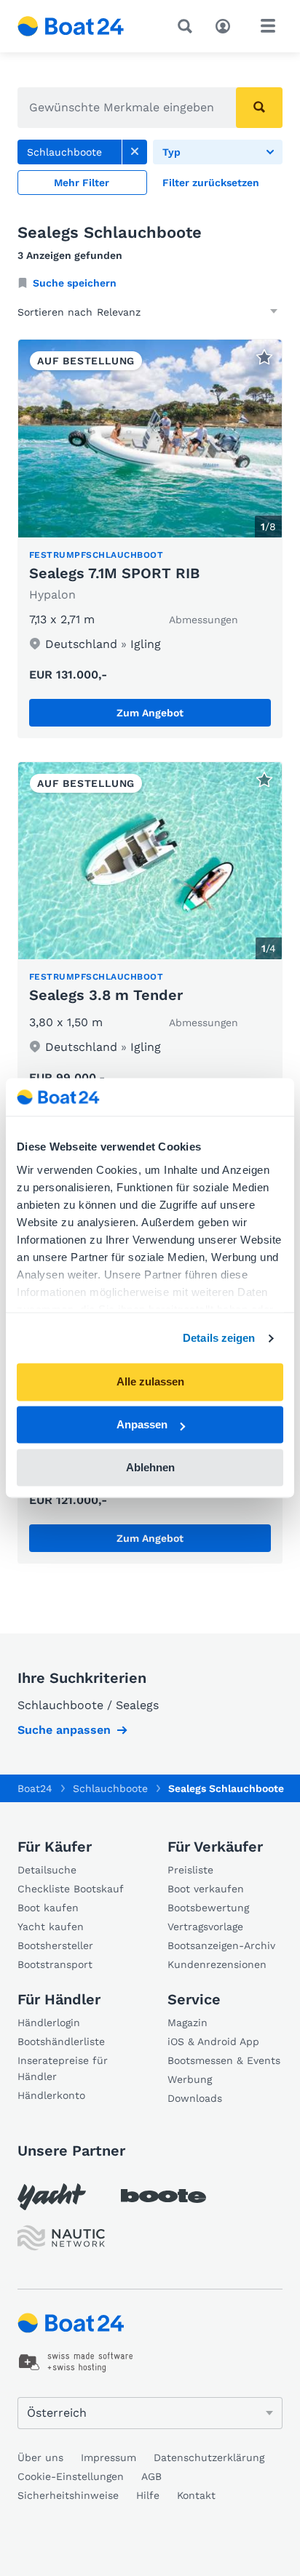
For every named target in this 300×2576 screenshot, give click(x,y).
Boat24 (35, 1788)
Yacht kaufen (51, 1927)
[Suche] (188, 26)
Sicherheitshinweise (68, 2495)
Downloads (195, 2098)
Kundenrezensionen (217, 1964)
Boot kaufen (48, 1908)
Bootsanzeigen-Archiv (221, 1945)
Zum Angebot (150, 713)
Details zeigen (219, 1338)
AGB (151, 2476)
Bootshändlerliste (61, 2041)
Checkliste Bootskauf (71, 1889)
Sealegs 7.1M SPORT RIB (114, 573)
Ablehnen (150, 1467)
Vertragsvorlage (205, 1927)
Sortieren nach (55, 312)
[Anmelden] (226, 25)
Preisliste (190, 1870)
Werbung (190, 2079)
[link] (135, 152)
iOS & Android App (213, 2041)
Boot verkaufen (206, 1889)
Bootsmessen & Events (224, 2060)
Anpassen (142, 1425)
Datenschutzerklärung (209, 2457)
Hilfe (148, 2495)
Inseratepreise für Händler (63, 2068)
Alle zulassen (150, 1382)
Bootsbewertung (208, 1908)
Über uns (40, 2457)
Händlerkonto (51, 2095)
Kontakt (196, 2495)
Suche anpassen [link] (64, 1730)
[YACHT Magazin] (52, 2197)
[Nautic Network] (61, 2238)
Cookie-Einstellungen (71, 2476)
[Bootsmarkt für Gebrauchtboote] (71, 26)
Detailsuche (47, 1870)
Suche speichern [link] (75, 283)
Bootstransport (55, 1964)
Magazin (187, 2023)
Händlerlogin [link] (49, 2023)
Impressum (108, 2457)
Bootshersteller (55, 1945)
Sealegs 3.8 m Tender (106, 995)
